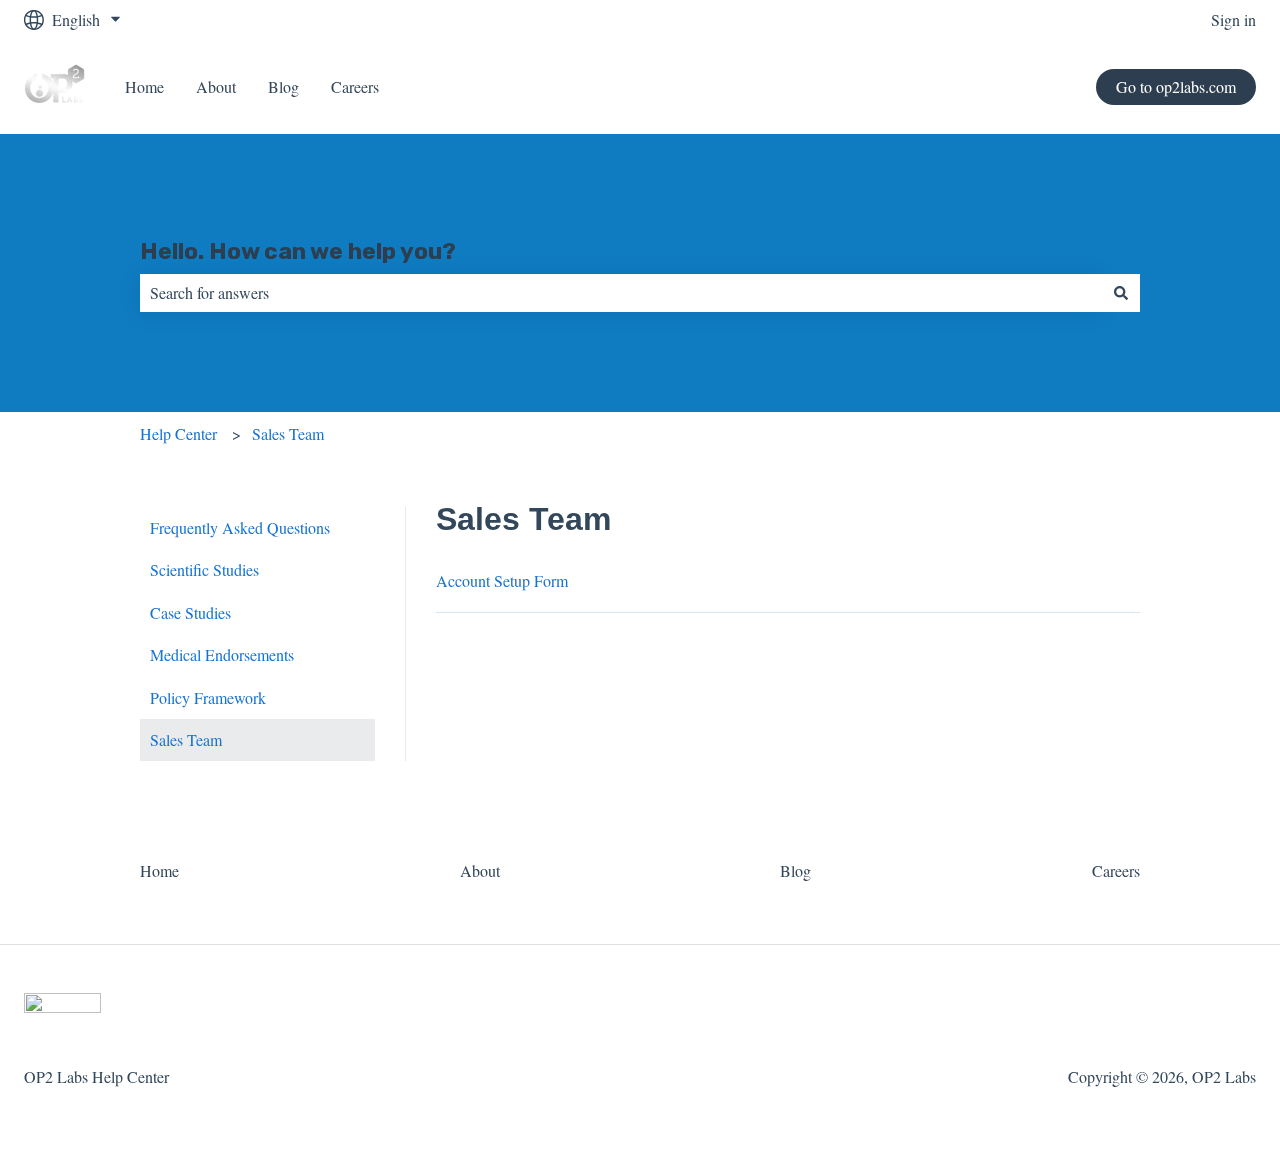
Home (144, 86)
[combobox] (621, 293)
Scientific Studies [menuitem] (204, 569)
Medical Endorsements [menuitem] (222, 654)
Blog (283, 86)
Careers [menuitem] (1116, 870)
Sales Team (288, 433)
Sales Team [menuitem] (186, 739)
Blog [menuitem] (795, 870)
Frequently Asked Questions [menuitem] (240, 527)
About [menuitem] (480, 870)
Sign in (1233, 19)
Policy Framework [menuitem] (208, 697)
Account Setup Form (502, 580)
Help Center (178, 433)
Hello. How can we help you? (298, 251)
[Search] (1121, 293)
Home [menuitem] (159, 870)
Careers (355, 86)
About (216, 86)
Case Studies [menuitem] (190, 612)
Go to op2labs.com (1176, 86)
